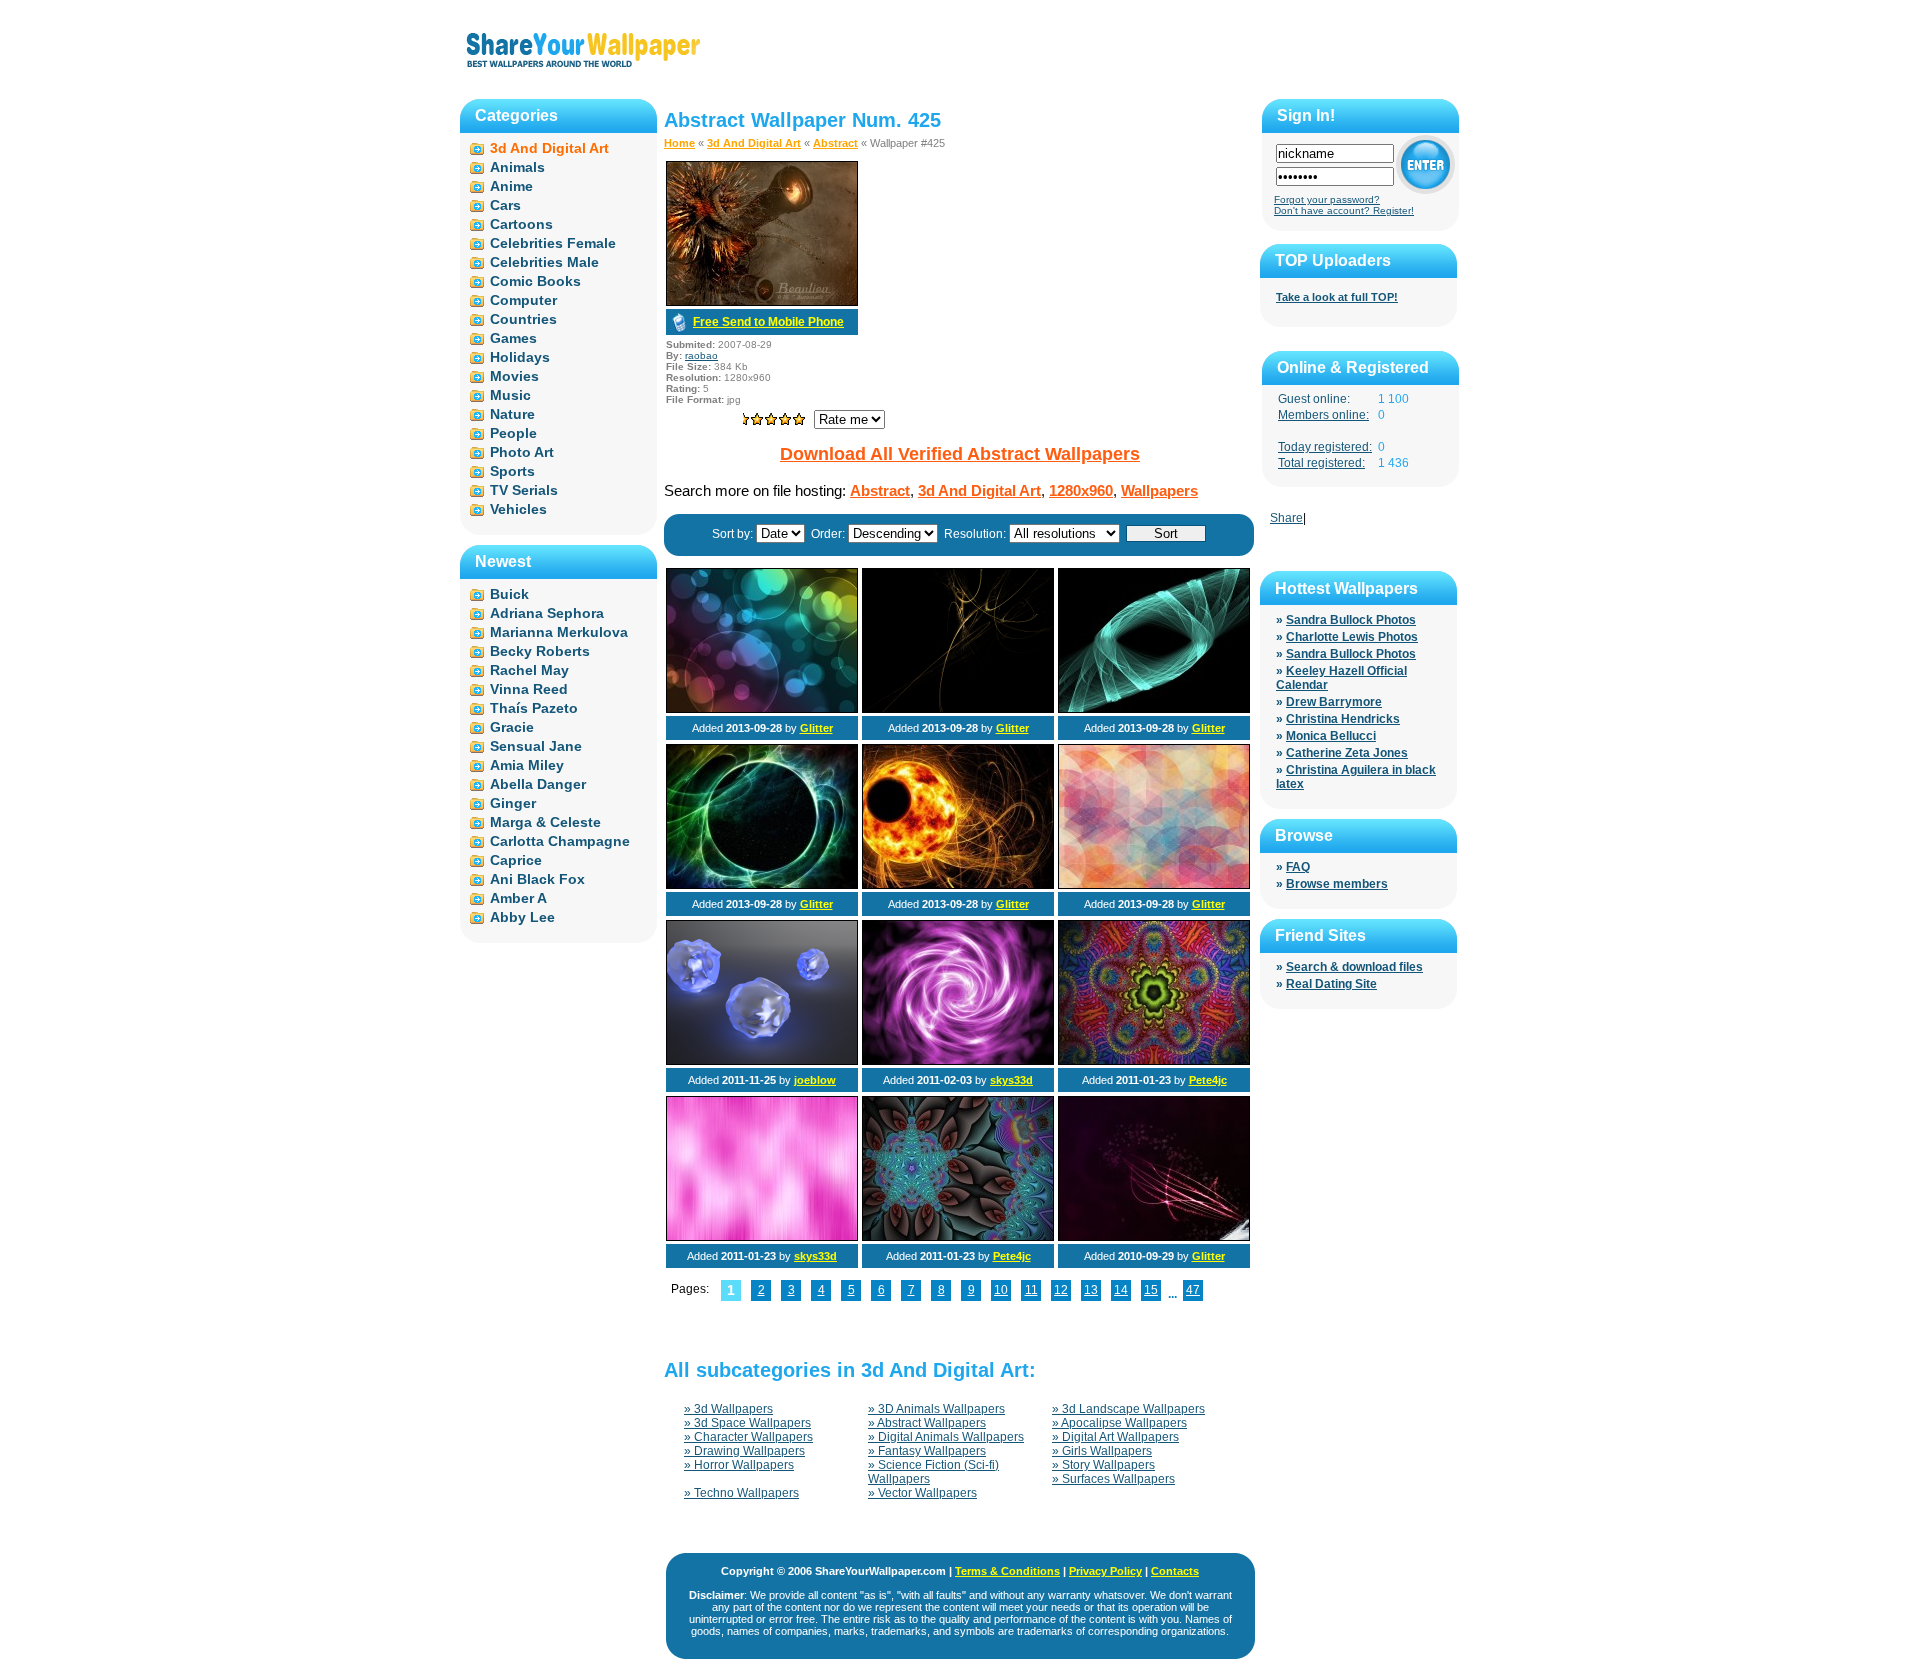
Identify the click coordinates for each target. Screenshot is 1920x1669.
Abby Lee (522, 917)
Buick (509, 594)
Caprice (516, 860)
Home (679, 143)
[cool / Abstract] (958, 885)
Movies (514, 376)
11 (1031, 1290)
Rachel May (529, 670)
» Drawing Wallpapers (744, 1451)
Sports (512, 471)
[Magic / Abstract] (762, 885)
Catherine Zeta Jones (1347, 753)
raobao (701, 355)
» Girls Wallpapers (1102, 1451)
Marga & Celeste (545, 822)
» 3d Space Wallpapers (747, 1423)
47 (1193, 1290)
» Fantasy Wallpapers (927, 1451)
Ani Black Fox (537, 879)
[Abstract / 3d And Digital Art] (1154, 1061)
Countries (523, 319)
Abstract (835, 143)
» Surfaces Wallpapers (1113, 1479)
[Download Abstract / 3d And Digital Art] (762, 302)
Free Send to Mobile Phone (768, 322)
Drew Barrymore (1334, 702)
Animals (517, 167)
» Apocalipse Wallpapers (1119, 1423)
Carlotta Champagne (560, 841)
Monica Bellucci (1331, 736)
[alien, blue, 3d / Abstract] (762, 1061)
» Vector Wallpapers (922, 1493)
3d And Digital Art (754, 143)
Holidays (520, 357)
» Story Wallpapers (1103, 1465)
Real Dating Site (1331, 984)
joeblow (815, 1080)
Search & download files (1354, 967)
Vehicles (518, 509)
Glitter (816, 728)
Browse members (1337, 884)
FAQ (1298, 867)
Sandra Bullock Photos (1351, 620)
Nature (512, 414)
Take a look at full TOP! (1337, 297)
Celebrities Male (544, 262)
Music (510, 395)
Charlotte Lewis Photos (1352, 637)
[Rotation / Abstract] (1154, 709)
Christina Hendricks (1343, 719)
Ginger (513, 803)
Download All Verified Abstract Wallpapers (960, 454)
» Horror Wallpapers (739, 1465)
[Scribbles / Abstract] (958, 709)
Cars (505, 205)
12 (1061, 1290)
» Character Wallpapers (748, 1437)
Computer (523, 300)
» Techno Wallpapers (741, 1493)
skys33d (1011, 1080)
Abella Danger (538, 784)
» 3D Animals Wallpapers (936, 1409)
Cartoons (521, 224)
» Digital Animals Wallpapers (946, 1437)
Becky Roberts (540, 651)
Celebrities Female (553, 243)
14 (1121, 1290)
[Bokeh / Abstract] (762, 709)
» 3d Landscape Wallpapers (1128, 1409)
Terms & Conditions (1007, 1571)
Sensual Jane (536, 746)
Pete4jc (1208, 1080)
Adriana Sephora (547, 613)
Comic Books (535, 281)
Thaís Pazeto (534, 708)
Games (513, 338)
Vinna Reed (529, 689)
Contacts (1175, 1571)
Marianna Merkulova (559, 632)
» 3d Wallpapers (728, 1409)
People (513, 433)
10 (1001, 1290)
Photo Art (522, 452)
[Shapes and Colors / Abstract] (1154, 885)
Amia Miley (527, 765)
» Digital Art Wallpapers (1115, 1437)
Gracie (512, 727)
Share (1286, 518)
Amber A (518, 898)
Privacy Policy (1105, 1571)
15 (1151, 1290)
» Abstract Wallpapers (927, 1423)
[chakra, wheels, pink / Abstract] (958, 1061)
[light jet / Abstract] (1154, 1237)
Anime (511, 186)
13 (1091, 1290)
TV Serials (524, 490)
